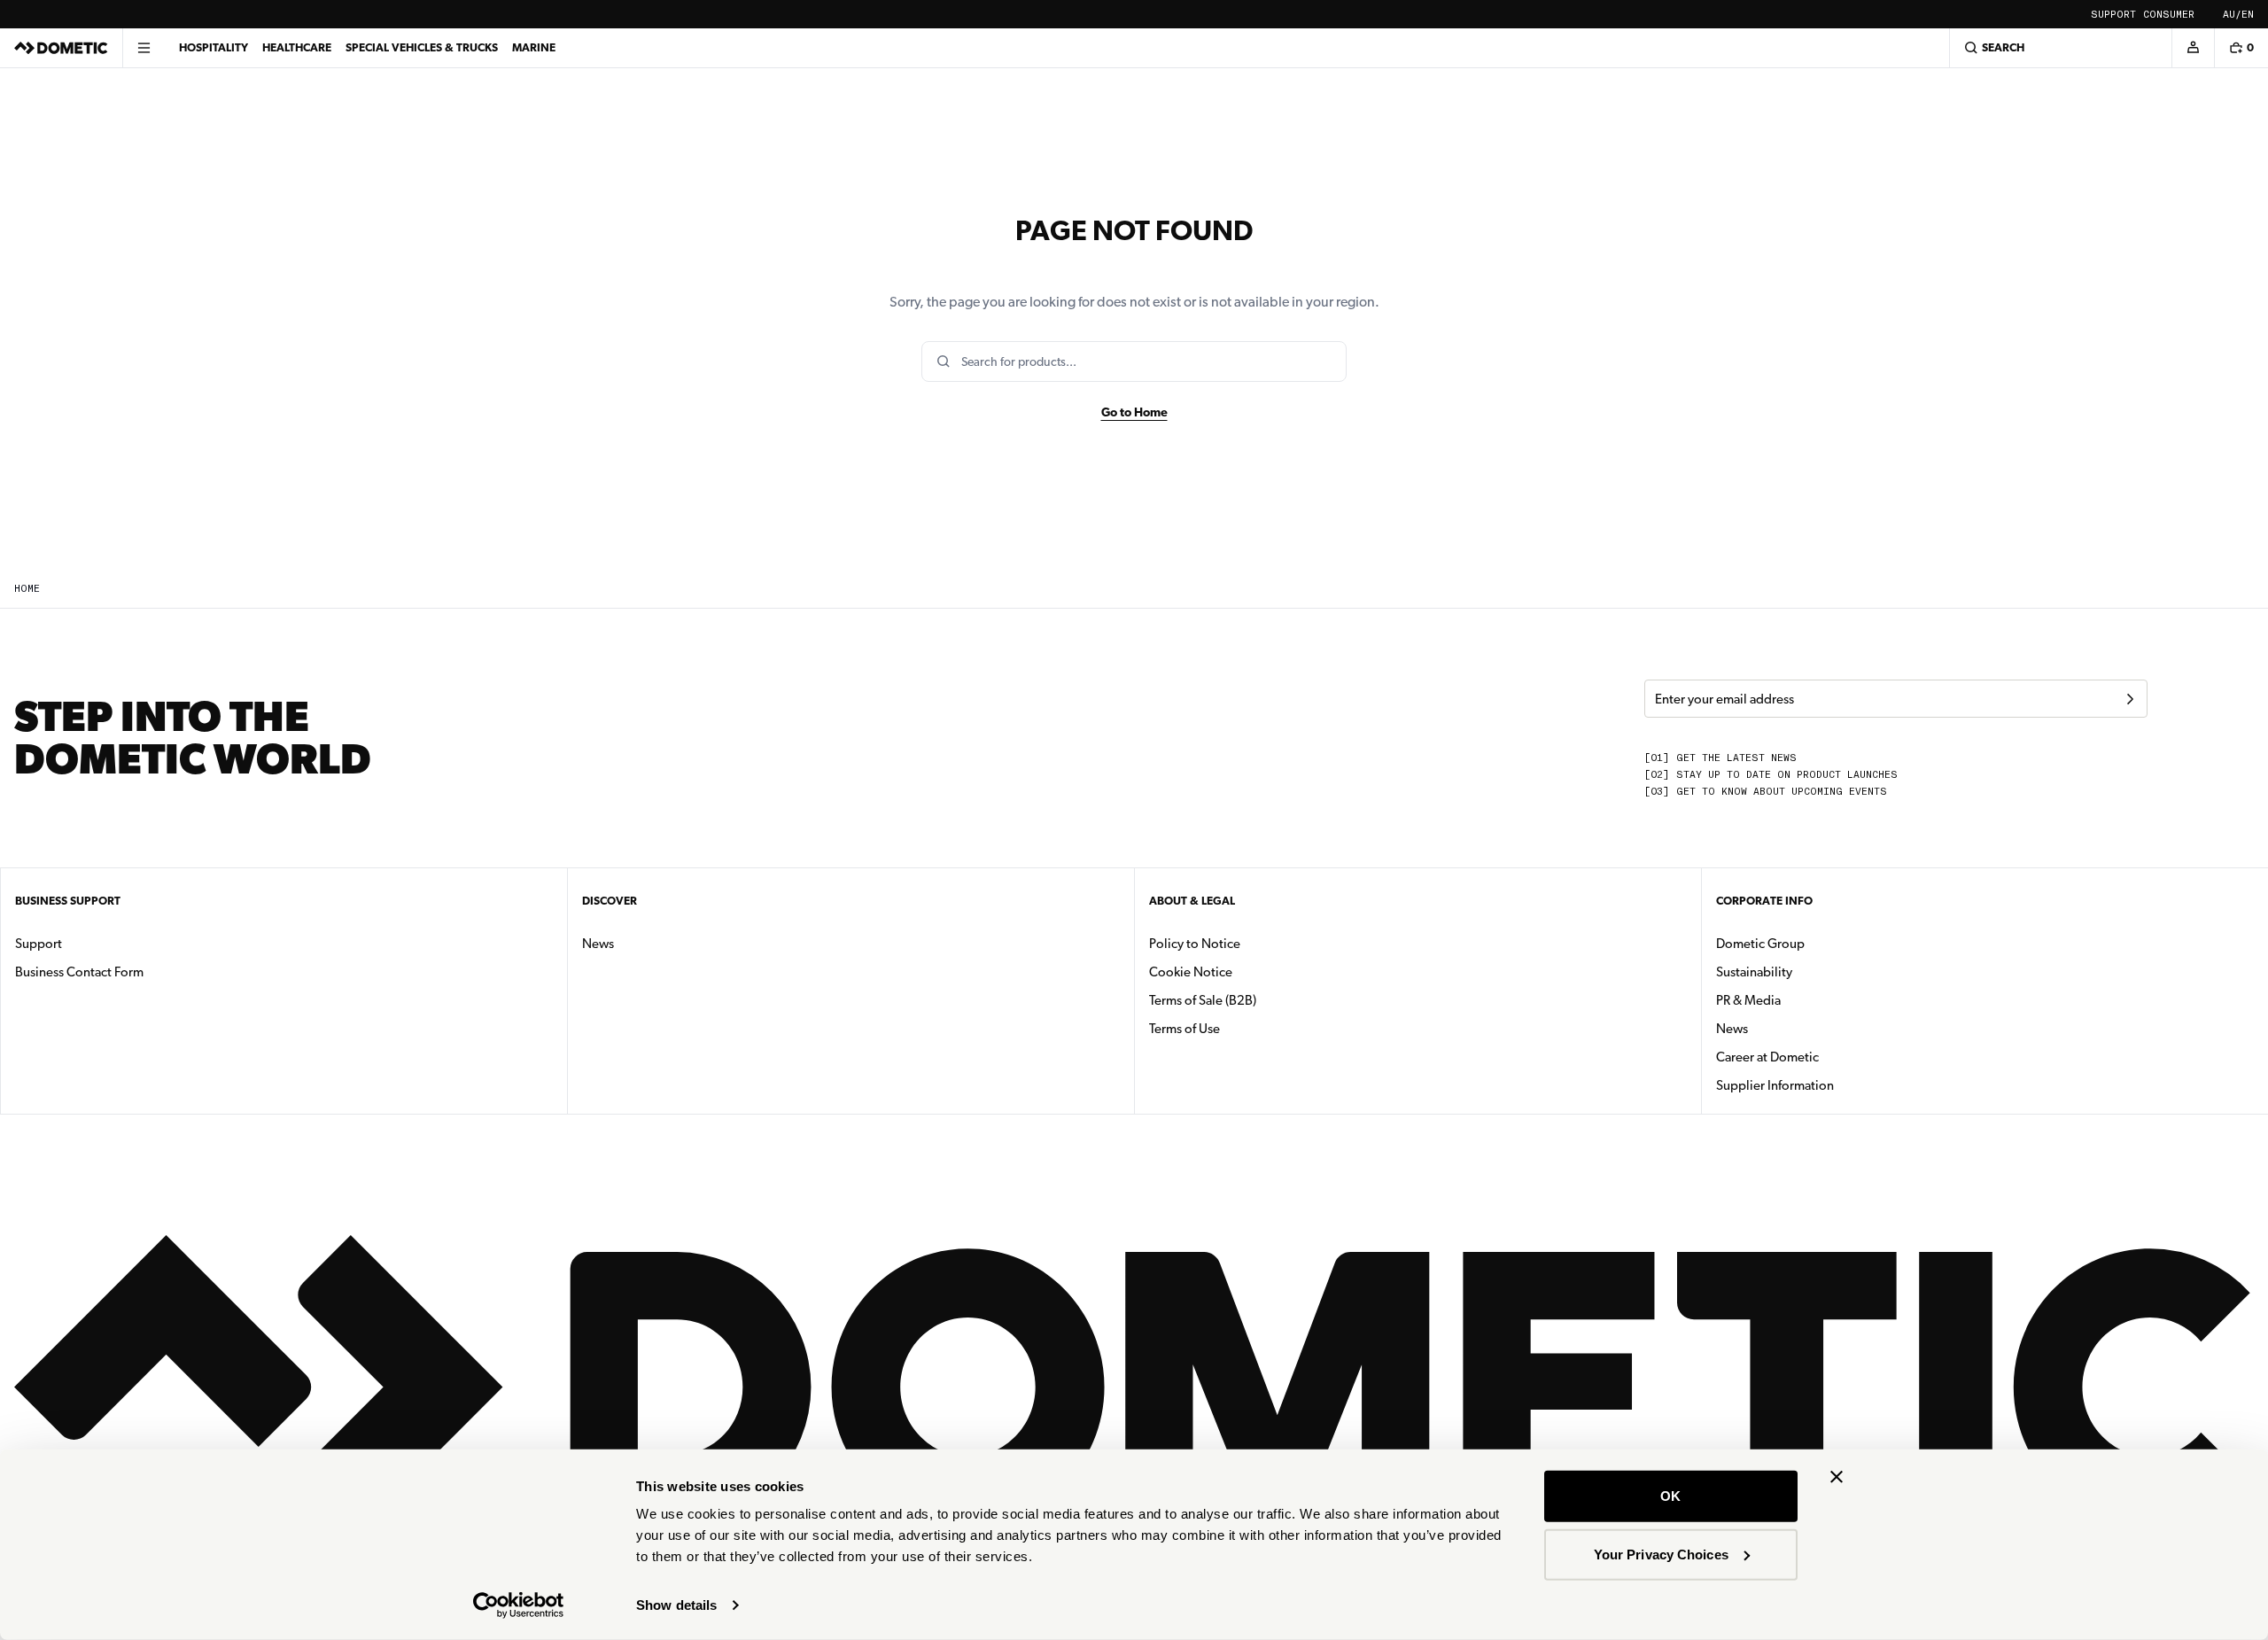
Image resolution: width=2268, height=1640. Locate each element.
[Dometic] (61, 48)
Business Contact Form (79, 972)
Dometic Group (1816, 943)
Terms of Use (1184, 1029)
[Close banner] (1837, 1477)
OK (1670, 1496)
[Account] (2193, 48)
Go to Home (1134, 412)
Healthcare (297, 47)
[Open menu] (144, 48)
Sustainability (1754, 972)
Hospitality (214, 47)
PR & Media (1804, 1000)
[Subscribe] (2130, 699)
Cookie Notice (1191, 972)
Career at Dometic (1823, 1057)
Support (2113, 15)
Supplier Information (1775, 1085)
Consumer (2169, 15)
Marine (534, 47)
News (654, 943)
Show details (676, 1605)
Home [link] (27, 589)
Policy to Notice (1195, 944)
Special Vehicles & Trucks (422, 47)
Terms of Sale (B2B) (1203, 1000)
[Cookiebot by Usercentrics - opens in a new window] (519, 1605)
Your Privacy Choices (1661, 1554)
